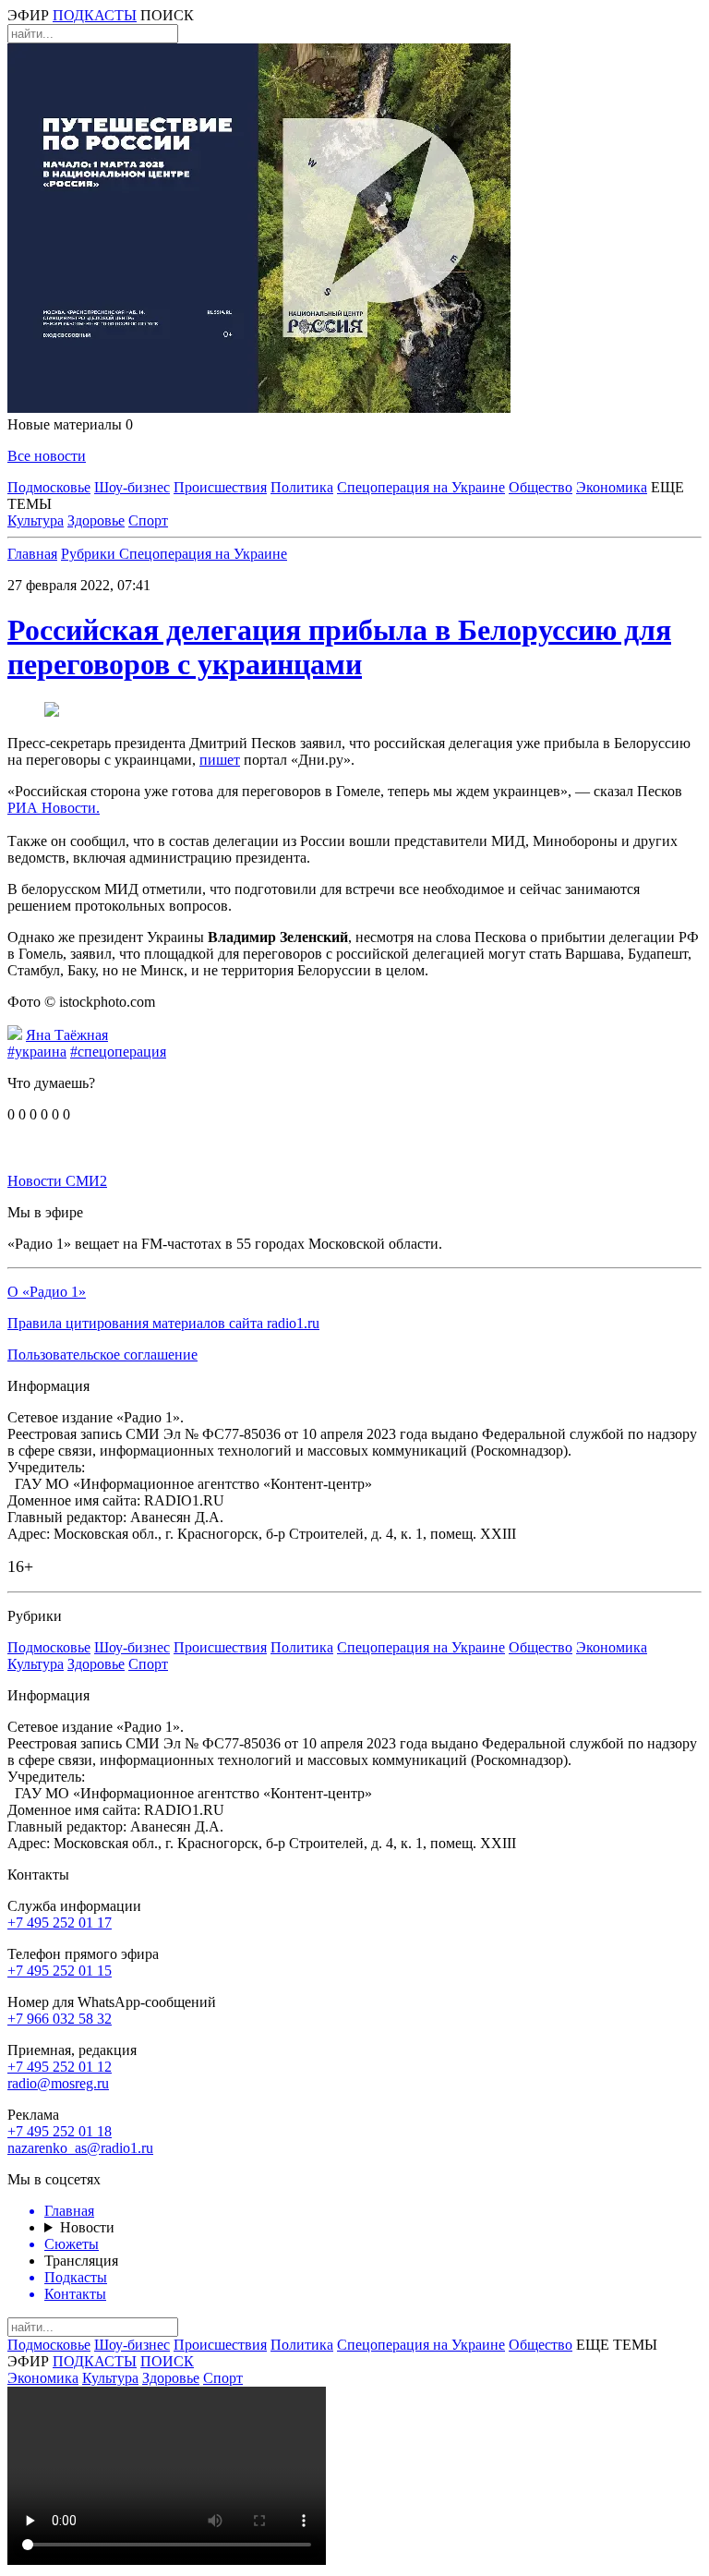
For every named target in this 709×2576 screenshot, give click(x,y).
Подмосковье (49, 487)
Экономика (612, 487)
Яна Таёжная (67, 1035)
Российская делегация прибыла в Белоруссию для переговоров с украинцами (339, 647)
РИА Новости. (54, 808)
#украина (37, 1052)
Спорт (148, 520)
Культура (36, 520)
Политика (302, 487)
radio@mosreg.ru (58, 2083)
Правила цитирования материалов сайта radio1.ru (163, 1323)
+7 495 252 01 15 (60, 1971)
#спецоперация (118, 1052)
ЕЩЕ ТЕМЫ (617, 2345)
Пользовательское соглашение (102, 1355)
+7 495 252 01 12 (60, 2067)
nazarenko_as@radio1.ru (80, 2148)
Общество (541, 487)
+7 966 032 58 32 (60, 2019)
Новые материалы (70, 424)
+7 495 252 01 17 (60, 1923)
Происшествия (220, 487)
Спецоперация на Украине (421, 487)
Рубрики (90, 554)
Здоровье (96, 520)
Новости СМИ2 (57, 1181)
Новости (87, 2227)
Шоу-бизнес (132, 487)
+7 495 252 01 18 (60, 2131)
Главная (32, 554)
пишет (220, 760)
